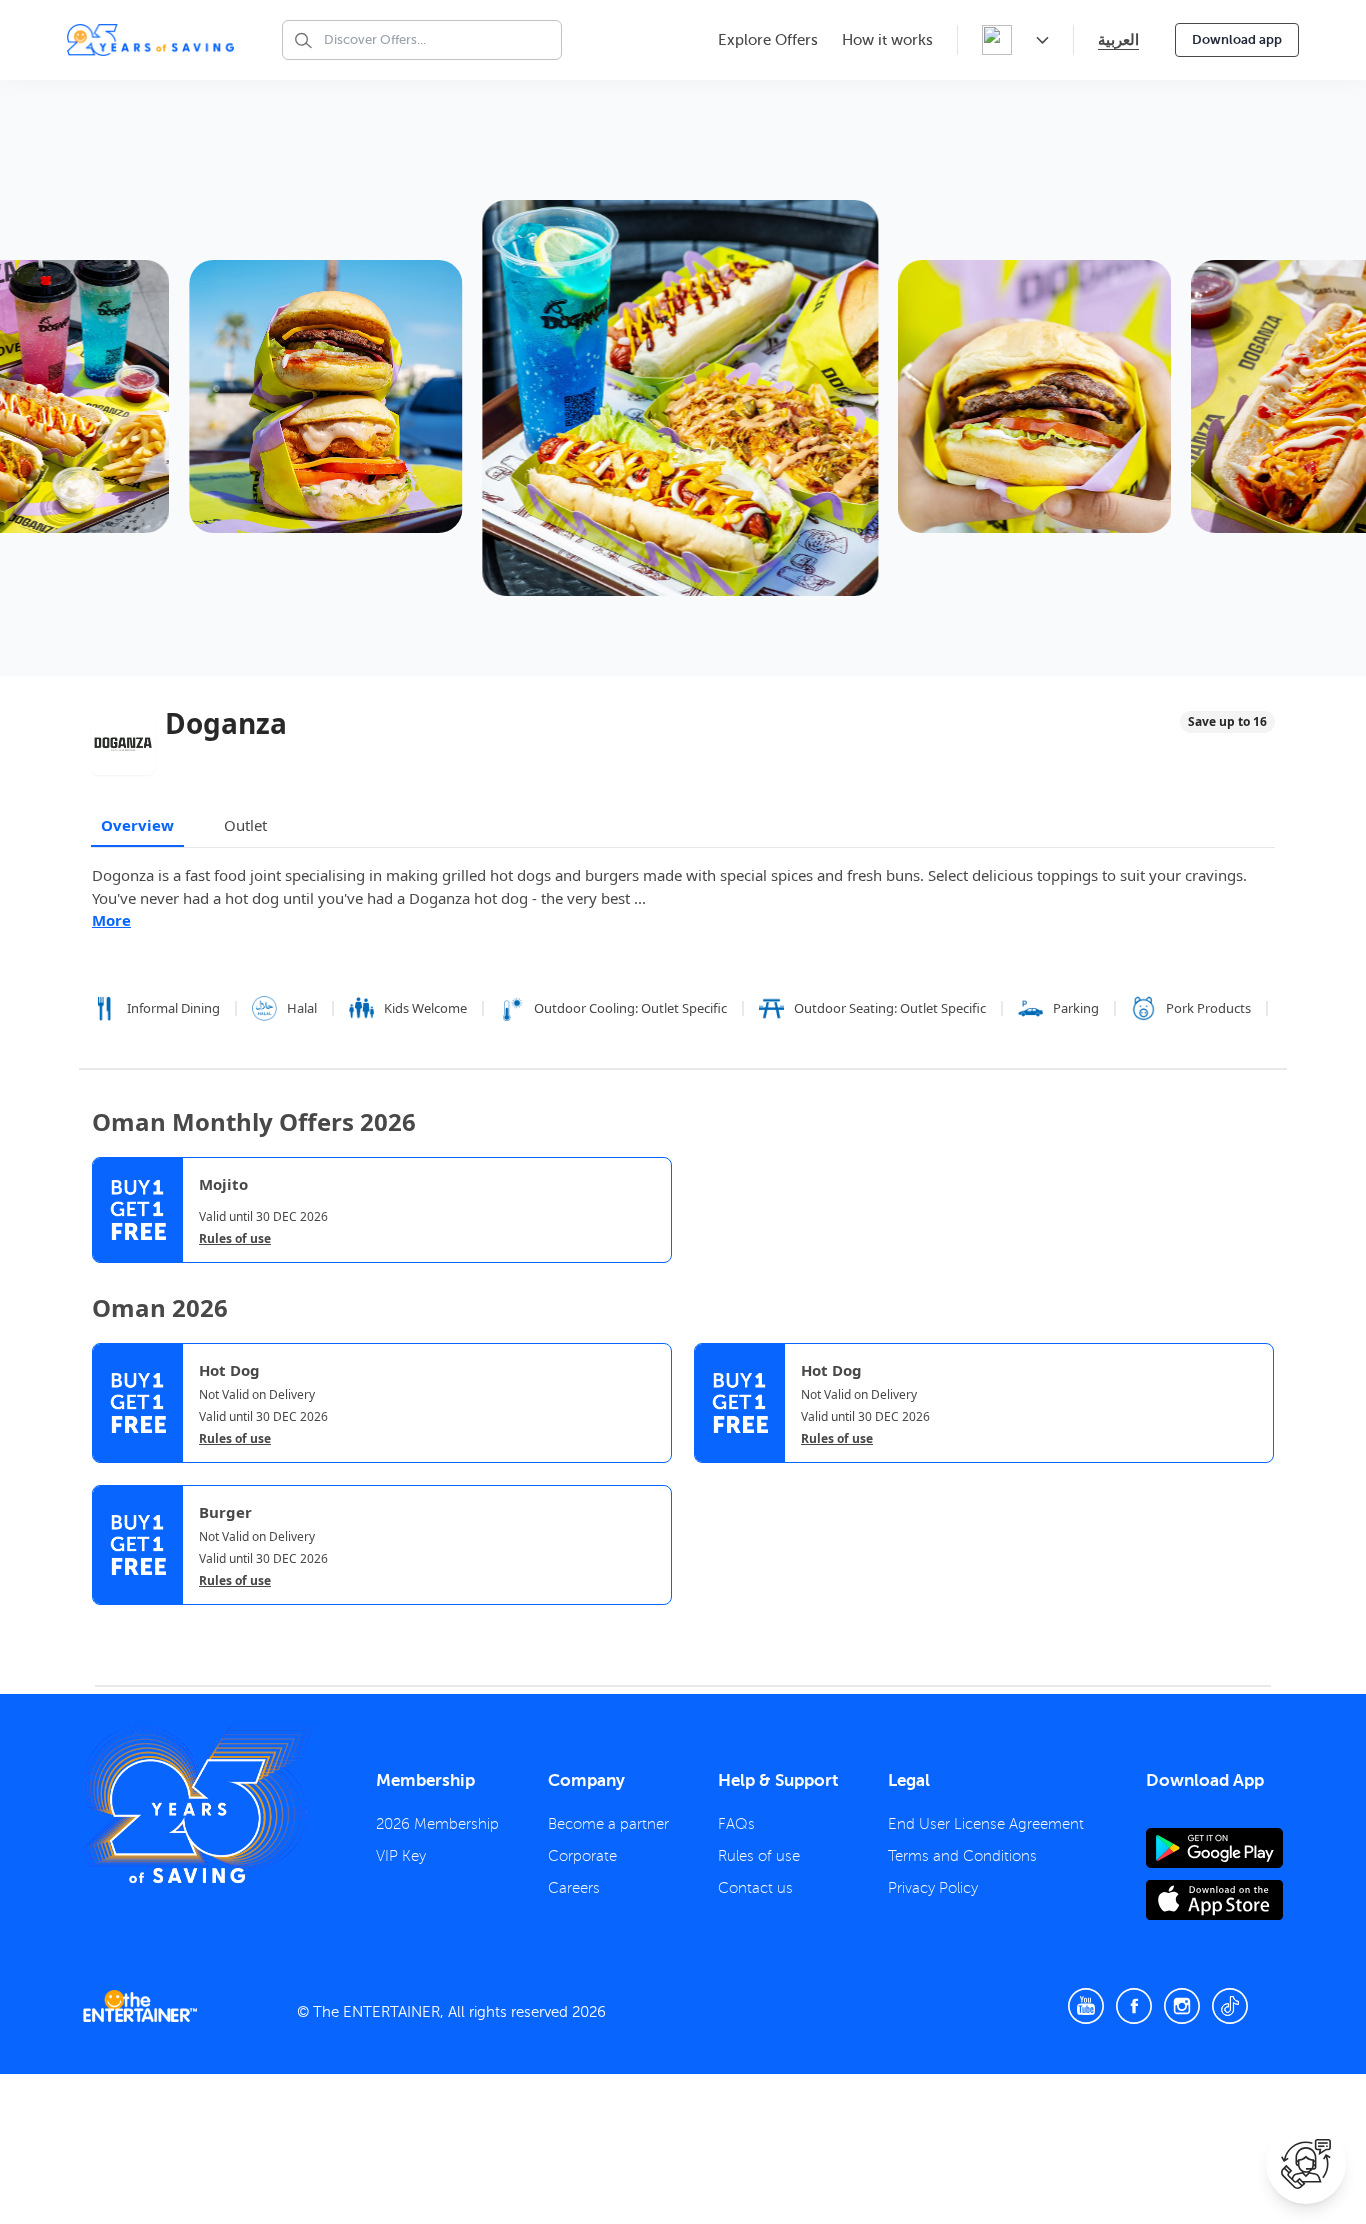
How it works (887, 40)
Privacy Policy (933, 1888)
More (111, 920)
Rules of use (235, 1239)
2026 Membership (437, 1824)
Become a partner (608, 1824)
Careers (574, 1888)
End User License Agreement (986, 1824)
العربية (1118, 39)
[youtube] (1086, 2006)
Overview (137, 825)
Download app (1237, 39)
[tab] (107, 1622)
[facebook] (1134, 2006)
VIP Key (401, 1856)
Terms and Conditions (962, 1856)
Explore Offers (768, 40)
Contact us (755, 1888)
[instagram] (1182, 2006)
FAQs (736, 1824)
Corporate (582, 1856)
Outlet (245, 825)
